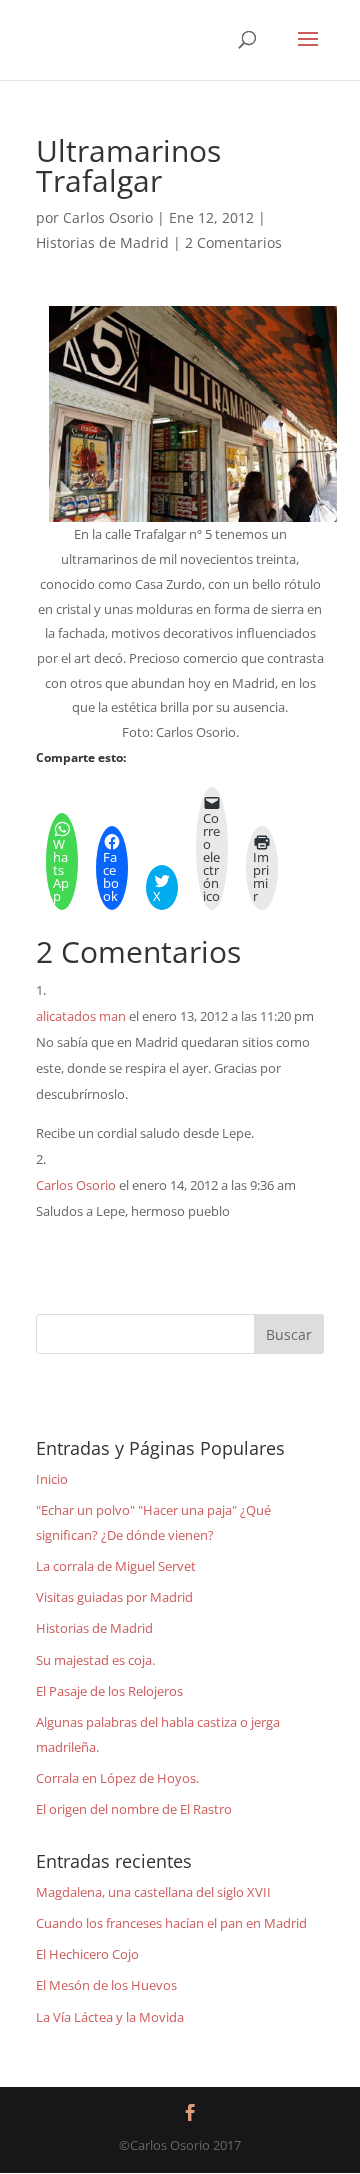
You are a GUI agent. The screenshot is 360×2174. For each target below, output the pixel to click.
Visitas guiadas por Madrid (114, 1597)
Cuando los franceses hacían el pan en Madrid (171, 1923)
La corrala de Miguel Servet (116, 1566)
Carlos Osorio (108, 217)
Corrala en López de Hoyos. (117, 1778)
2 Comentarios (233, 242)
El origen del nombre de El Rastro (134, 1809)
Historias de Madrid (102, 242)
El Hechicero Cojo (87, 1954)
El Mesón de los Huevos (106, 1985)
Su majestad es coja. (95, 1660)
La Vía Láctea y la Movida (110, 2017)
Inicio (52, 1479)
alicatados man (81, 1016)
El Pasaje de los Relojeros (109, 1691)
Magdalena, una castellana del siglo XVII (153, 1892)
